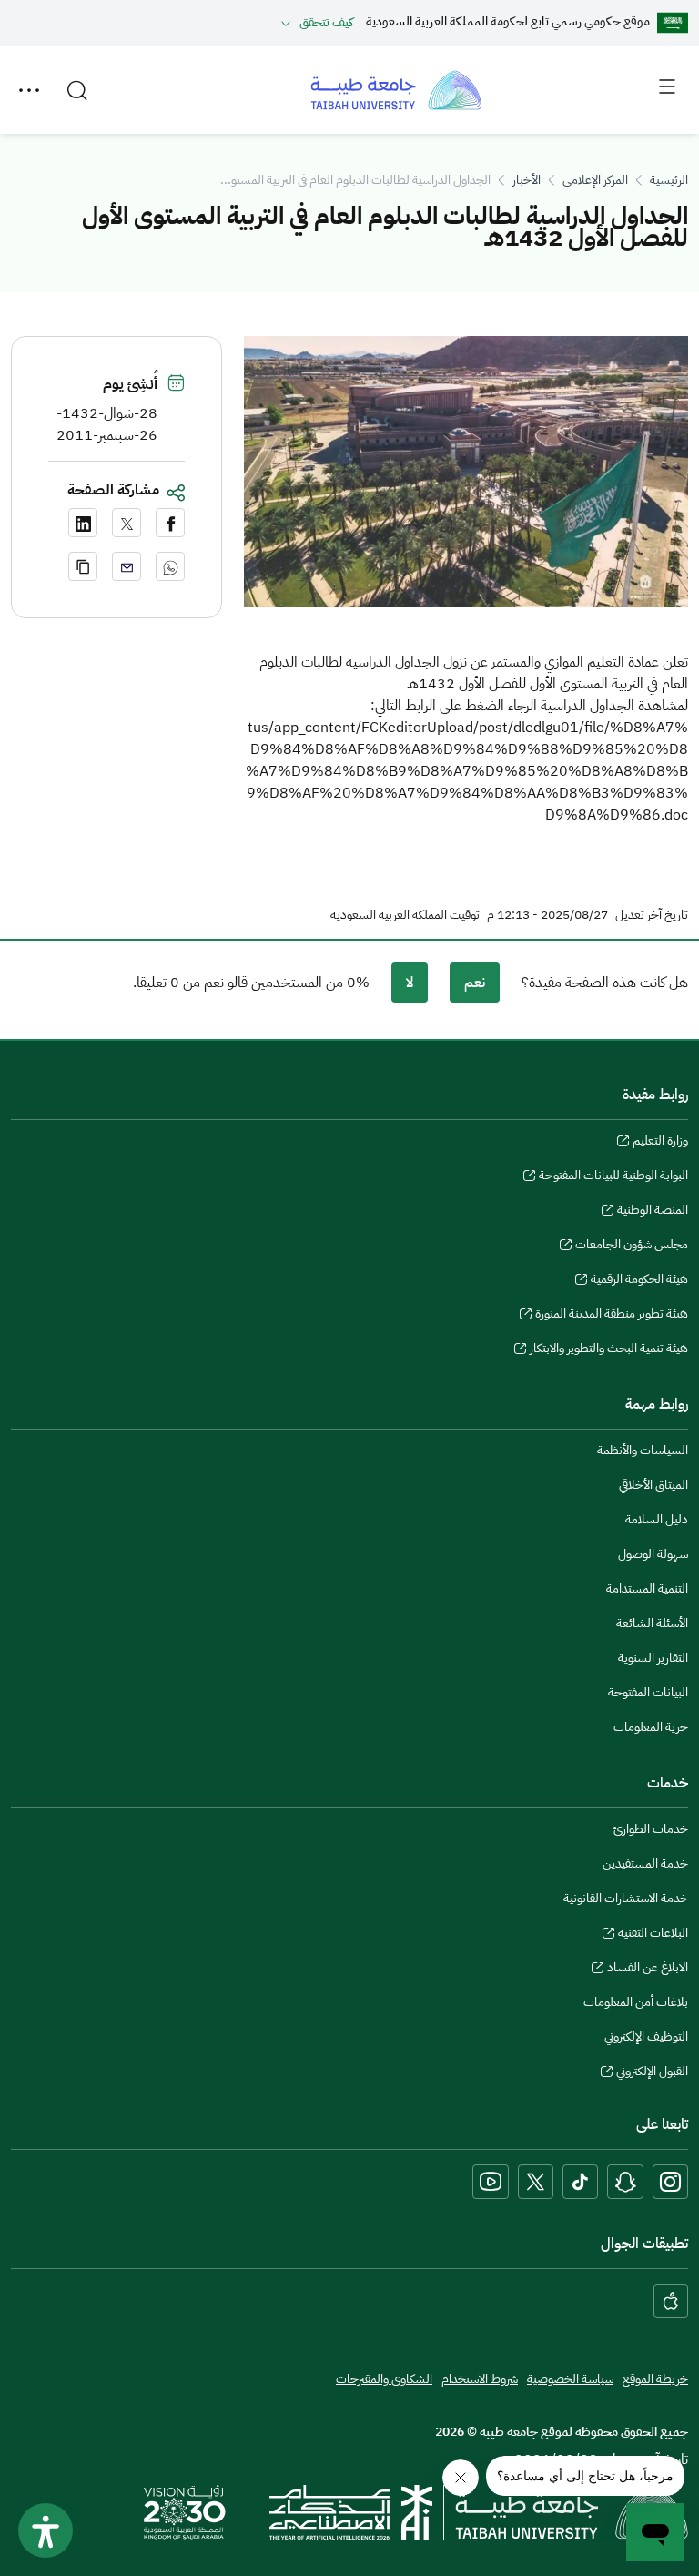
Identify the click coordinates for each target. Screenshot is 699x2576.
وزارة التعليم (660, 1143)
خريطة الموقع (655, 2379)
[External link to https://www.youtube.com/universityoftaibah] (491, 2182)
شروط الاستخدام (480, 2379)
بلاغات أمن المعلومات (636, 2002)
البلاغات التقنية (653, 1935)
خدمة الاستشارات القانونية (626, 1898)
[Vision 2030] (185, 2512)
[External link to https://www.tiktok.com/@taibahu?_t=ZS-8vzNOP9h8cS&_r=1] (580, 2182)
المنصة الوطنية (653, 1212)
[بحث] (77, 90)
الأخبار (527, 180)
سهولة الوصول (653, 1554)
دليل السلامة (657, 1519)
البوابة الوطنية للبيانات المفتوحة (613, 1177)
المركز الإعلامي (595, 180)
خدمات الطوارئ (651, 1829)
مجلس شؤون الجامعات (632, 1247)
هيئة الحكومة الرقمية (639, 1281)
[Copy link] (83, 566)
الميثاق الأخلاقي (653, 1485)
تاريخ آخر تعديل (652, 915)
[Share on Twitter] (127, 523)
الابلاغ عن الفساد (648, 1970)
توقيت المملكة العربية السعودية (405, 915)
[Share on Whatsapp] (170, 566)
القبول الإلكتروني (652, 2073)
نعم (475, 983)
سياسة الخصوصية (570, 2379)
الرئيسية (669, 180)
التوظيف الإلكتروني (646, 2036)
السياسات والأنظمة (643, 1450)
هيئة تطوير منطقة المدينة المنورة (612, 1316)
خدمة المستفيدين (645, 1863)
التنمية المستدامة (647, 1588)
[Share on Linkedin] (83, 523)
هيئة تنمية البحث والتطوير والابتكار (609, 1350)
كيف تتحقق (326, 22)
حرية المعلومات (651, 1727)
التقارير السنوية (653, 1658)
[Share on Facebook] (170, 523)
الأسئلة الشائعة (652, 1623)
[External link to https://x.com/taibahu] (536, 2182)
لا (410, 983)
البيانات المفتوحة (648, 1692)
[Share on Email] (127, 566)
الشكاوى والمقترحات (384, 2379)
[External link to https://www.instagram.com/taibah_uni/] (670, 2182)
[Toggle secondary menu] (29, 90)
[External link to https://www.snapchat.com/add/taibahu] (625, 2182)
